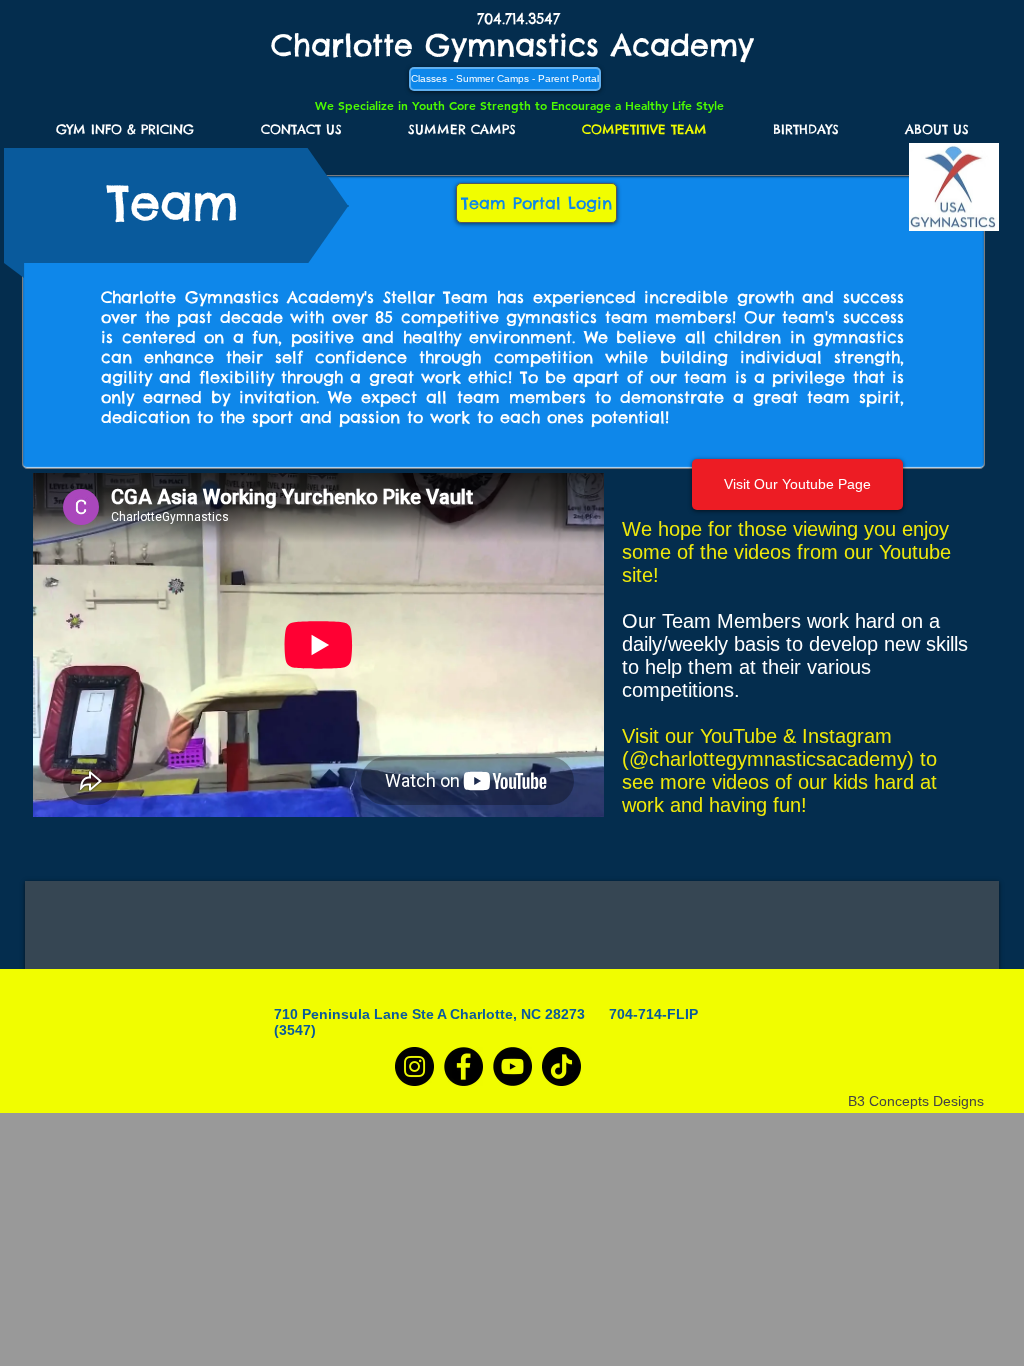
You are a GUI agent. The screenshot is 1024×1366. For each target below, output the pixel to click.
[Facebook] (463, 1066)
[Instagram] (414, 1066)
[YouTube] (512, 1066)
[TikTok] (561, 1066)
